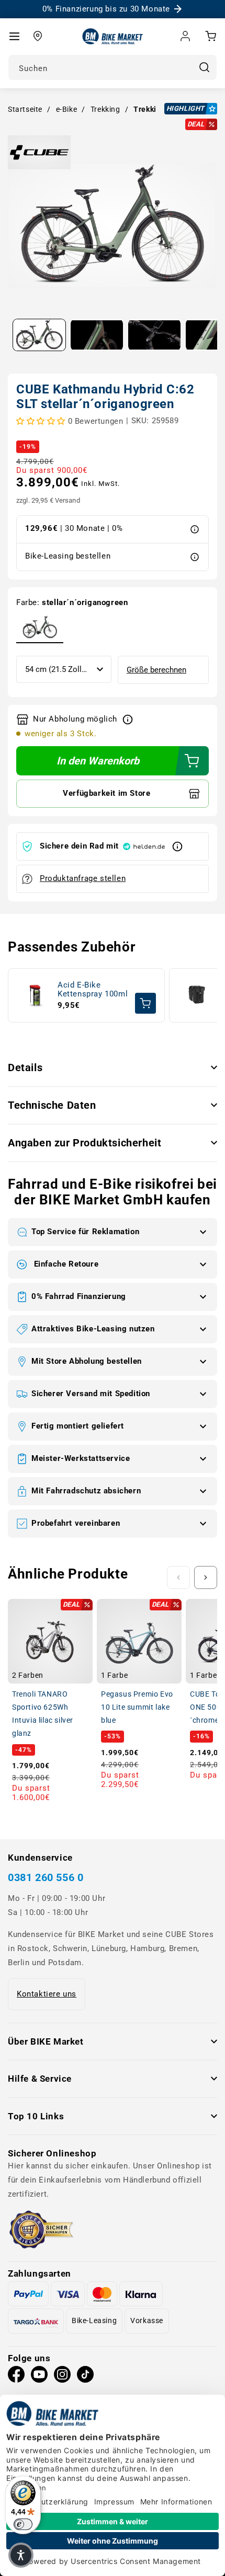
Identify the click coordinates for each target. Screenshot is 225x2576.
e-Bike (67, 109)
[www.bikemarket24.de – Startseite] (113, 36)
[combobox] (113, 67)
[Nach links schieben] (178, 1577)
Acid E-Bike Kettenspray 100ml (93, 990)
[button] (14, 36)
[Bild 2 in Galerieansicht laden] (97, 335)
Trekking (105, 109)
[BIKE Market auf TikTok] (85, 2377)
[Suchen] (204, 67)
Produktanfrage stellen (83, 878)
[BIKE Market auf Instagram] (62, 2377)
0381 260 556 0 (46, 1878)
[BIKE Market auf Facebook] (16, 2377)
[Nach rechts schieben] (206, 1577)
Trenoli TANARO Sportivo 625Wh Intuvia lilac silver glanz (43, 1714)
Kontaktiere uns (47, 1994)
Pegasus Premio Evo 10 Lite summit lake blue (137, 1707)
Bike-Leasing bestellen (68, 556)
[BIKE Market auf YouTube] (39, 2377)
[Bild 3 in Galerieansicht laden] (154, 335)
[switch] (23, 2524)
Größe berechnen (156, 670)
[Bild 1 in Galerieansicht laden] (39, 335)
